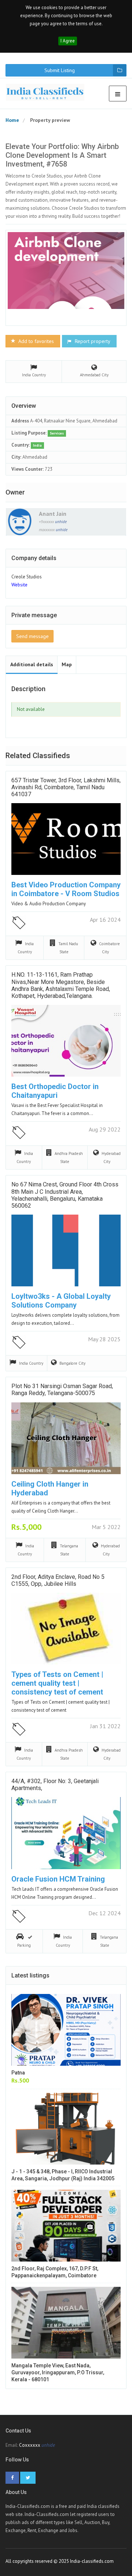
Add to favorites (35, 341)
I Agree (68, 41)
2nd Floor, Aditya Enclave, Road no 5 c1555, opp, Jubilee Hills (58, 1580)
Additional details (32, 664)
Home (12, 120)
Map (67, 664)
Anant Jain (53, 514)
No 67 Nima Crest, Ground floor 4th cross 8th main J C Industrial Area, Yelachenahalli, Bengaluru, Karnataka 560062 (65, 1195)
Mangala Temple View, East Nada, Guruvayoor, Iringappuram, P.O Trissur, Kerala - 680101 (58, 2372)
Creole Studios (27, 577)
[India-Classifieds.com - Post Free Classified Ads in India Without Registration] (48, 92)
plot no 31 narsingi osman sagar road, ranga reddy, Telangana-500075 (62, 1390)
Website (19, 585)
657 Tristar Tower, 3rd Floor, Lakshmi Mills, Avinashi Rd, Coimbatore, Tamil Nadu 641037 (66, 787)
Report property (92, 341)
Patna (18, 2073)
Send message (32, 636)
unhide (61, 522)
